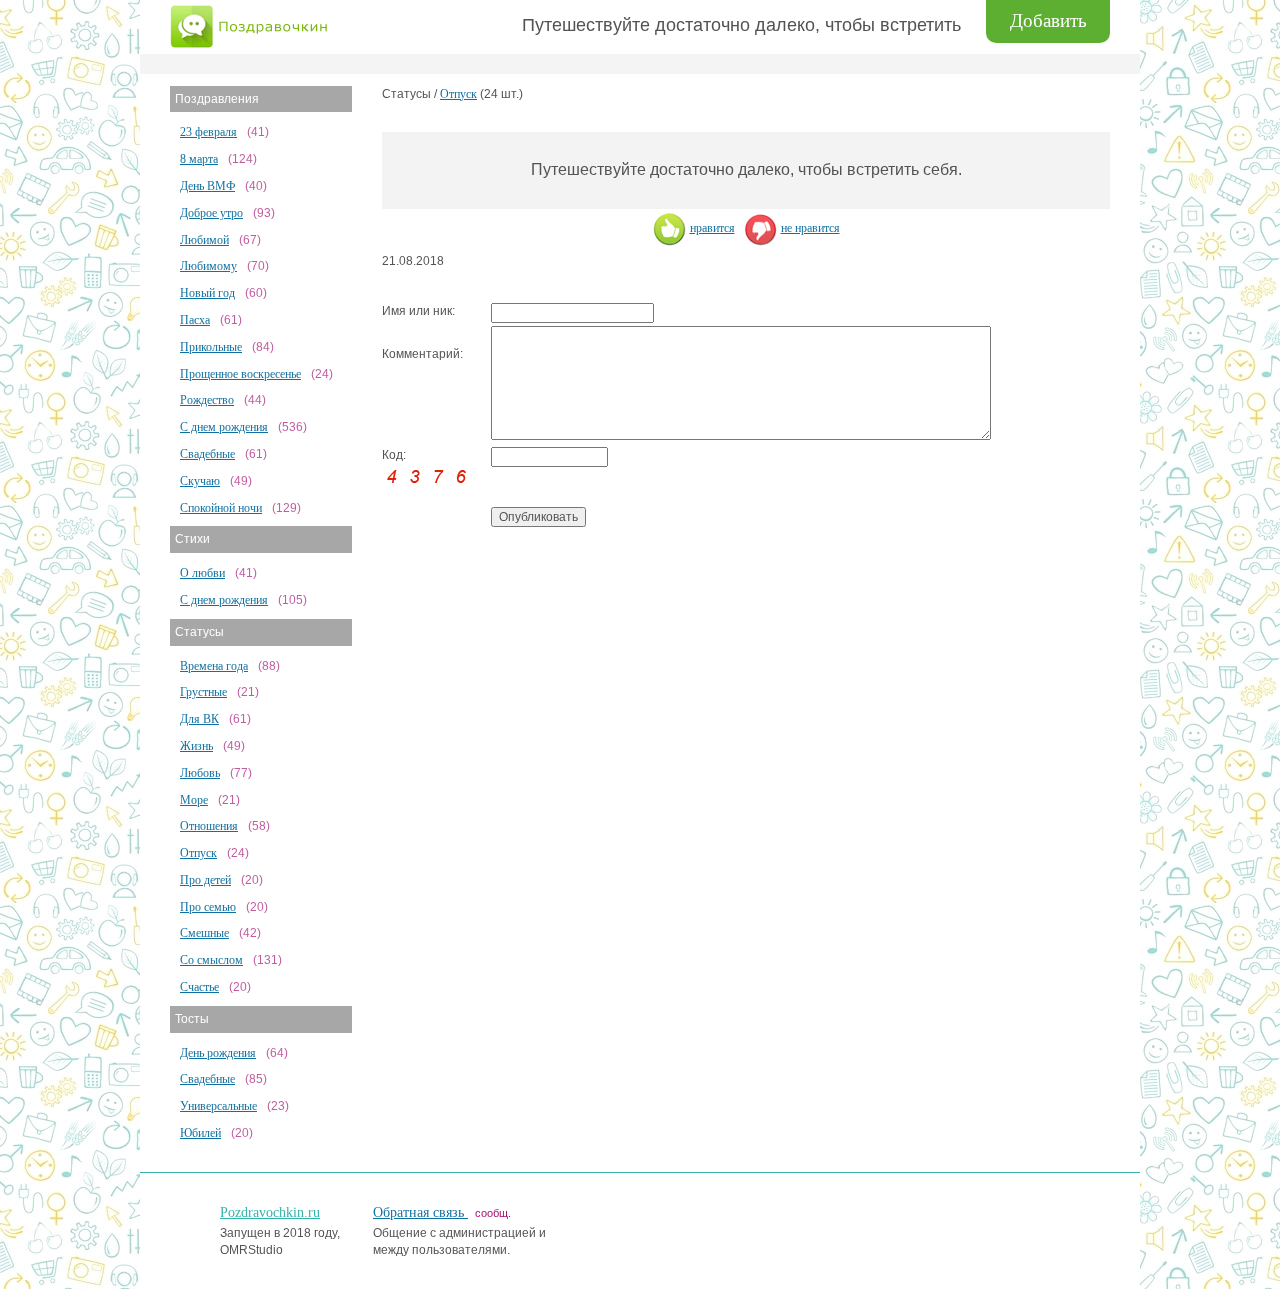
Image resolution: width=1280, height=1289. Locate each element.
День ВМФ (207, 186)
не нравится (810, 228)
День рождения (218, 1053)
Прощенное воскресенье (240, 374)
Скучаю (200, 481)
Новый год (207, 293)
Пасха (195, 320)
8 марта (199, 159)
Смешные (204, 933)
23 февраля (208, 132)
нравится (712, 228)
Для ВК (199, 719)
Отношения (209, 826)
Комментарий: (422, 354)
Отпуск (198, 853)
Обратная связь (420, 1212)
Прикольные (211, 347)
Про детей (205, 880)
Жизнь (196, 746)
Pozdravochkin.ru (270, 1212)
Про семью (208, 907)
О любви (202, 573)
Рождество (207, 400)
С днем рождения (224, 427)
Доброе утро (211, 213)
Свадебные (207, 454)
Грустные (203, 692)
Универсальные (218, 1106)
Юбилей (200, 1133)
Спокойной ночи (221, 508)
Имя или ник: (418, 311)
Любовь (200, 773)
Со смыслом (211, 960)
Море (194, 800)
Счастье (199, 987)
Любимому (208, 266)
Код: (394, 455)
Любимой (204, 240)
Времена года (214, 666)
